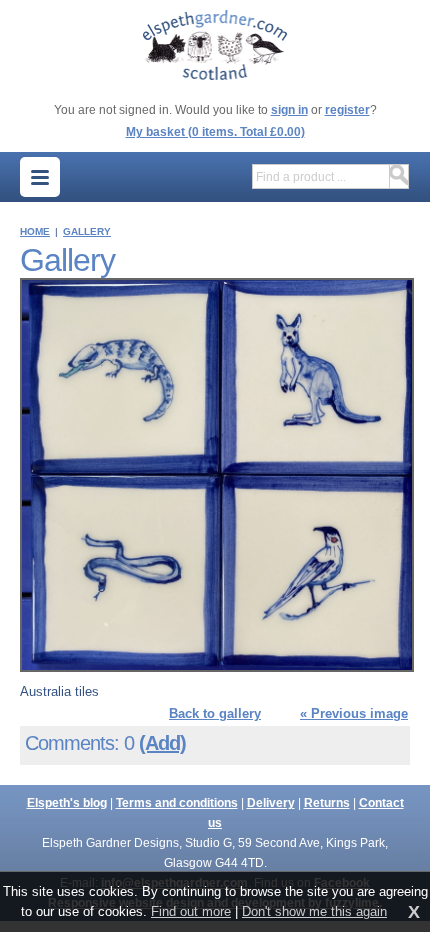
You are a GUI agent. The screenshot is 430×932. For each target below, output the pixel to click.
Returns (327, 803)
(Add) (162, 743)
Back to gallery (215, 713)
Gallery (87, 231)
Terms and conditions (177, 803)
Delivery (271, 803)
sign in (289, 110)
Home (35, 231)
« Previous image (354, 713)
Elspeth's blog (67, 803)
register (347, 110)
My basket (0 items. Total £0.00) (215, 132)
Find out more (191, 911)
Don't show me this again (314, 911)
